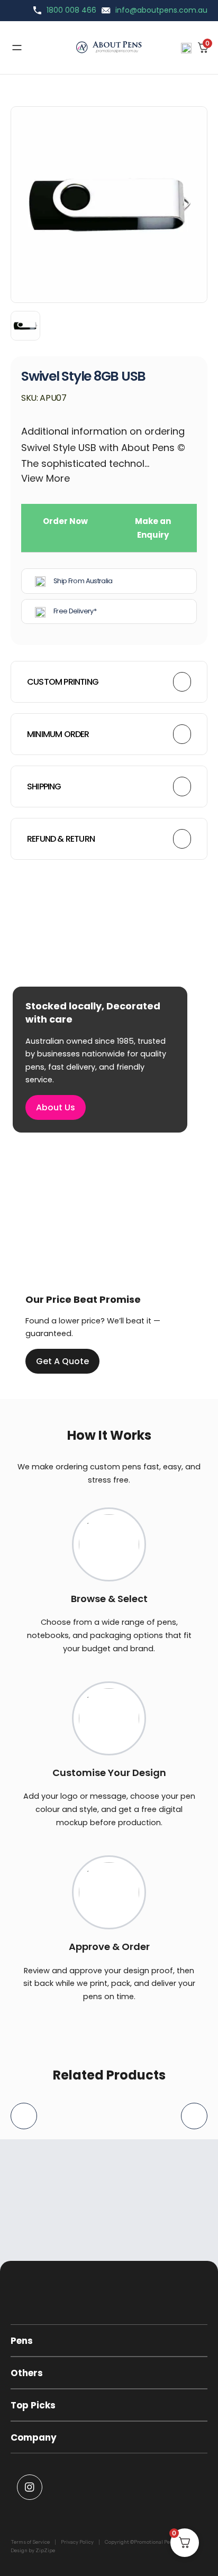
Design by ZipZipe (33, 2550)
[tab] (65, 528)
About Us (56, 1107)
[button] (109, 2341)
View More (46, 479)
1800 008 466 (71, 10)
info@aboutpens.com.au (161, 10)
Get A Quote (62, 1361)
